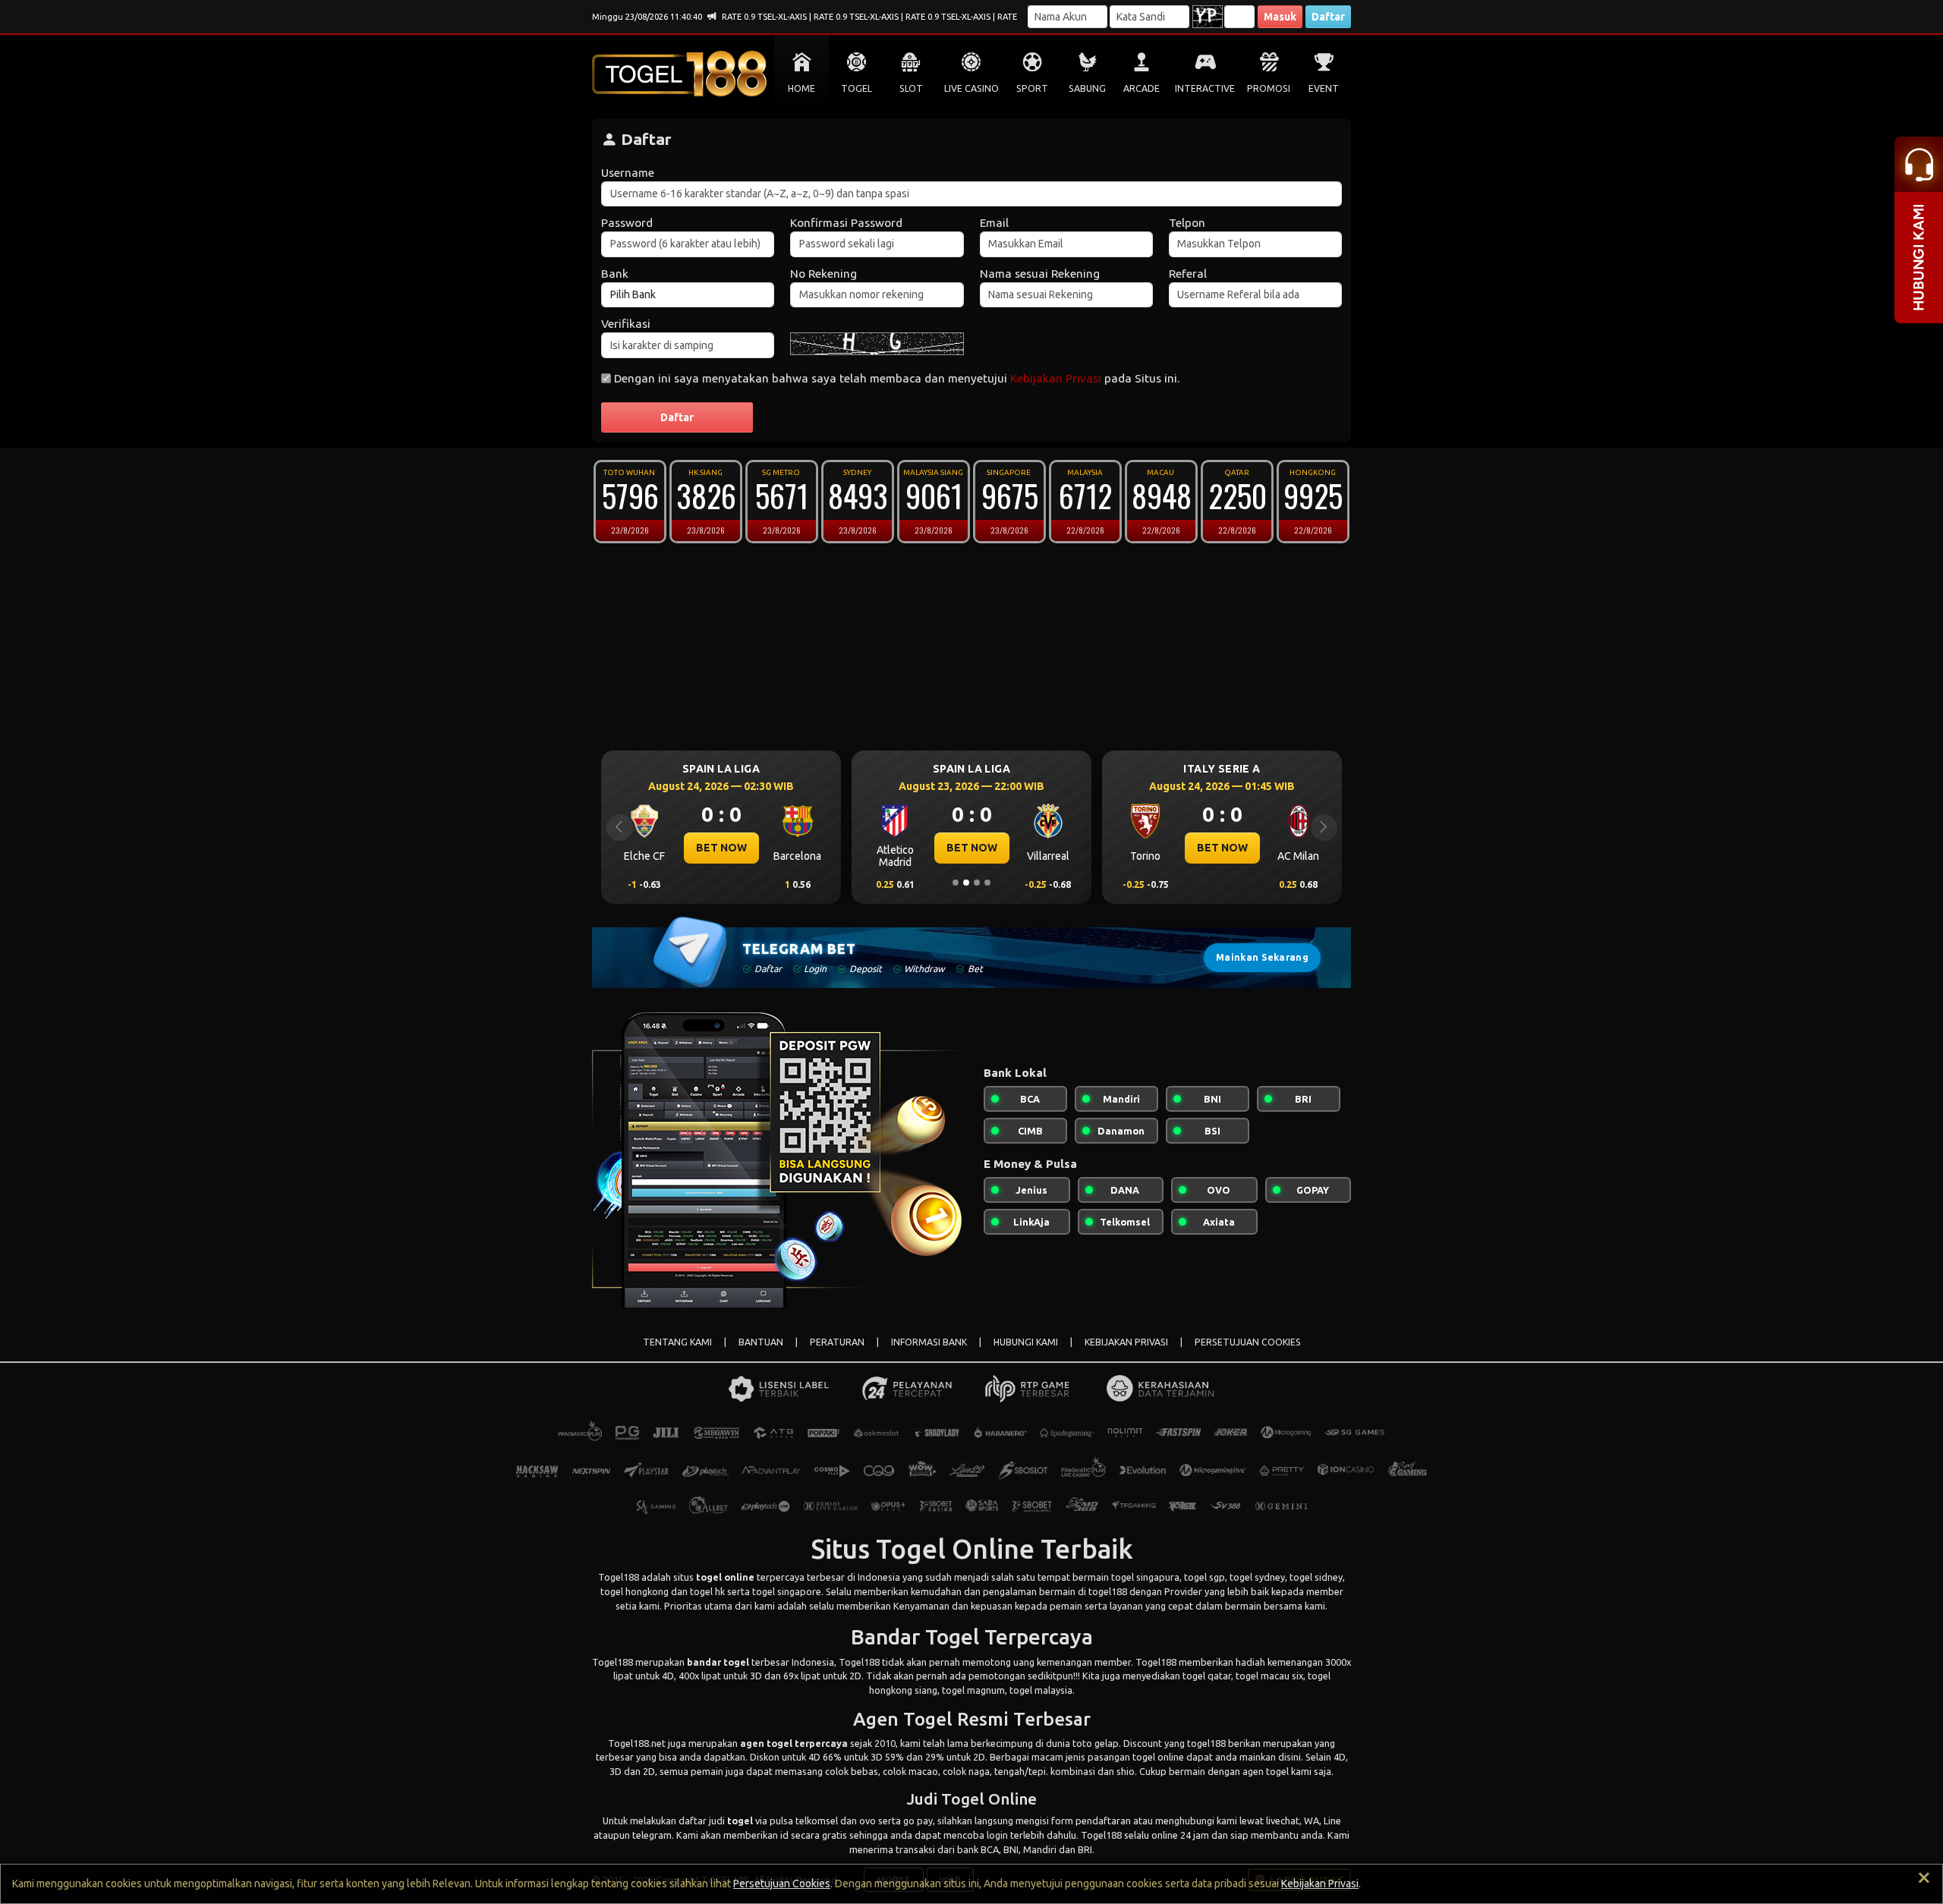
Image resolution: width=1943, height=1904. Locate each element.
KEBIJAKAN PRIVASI (1126, 1342)
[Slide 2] (966, 883)
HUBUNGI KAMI (1026, 1342)
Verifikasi (626, 324)
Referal (1188, 274)
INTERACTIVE (1205, 88)
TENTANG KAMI (677, 1342)
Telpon (1187, 223)
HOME (801, 88)
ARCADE (1142, 88)
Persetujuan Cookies (782, 1884)
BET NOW (852, 848)
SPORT (1032, 88)
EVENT (1324, 88)
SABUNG (1087, 88)
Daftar (1328, 17)
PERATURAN (837, 1342)
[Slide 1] (956, 883)
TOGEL (857, 88)
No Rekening (823, 274)
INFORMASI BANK (929, 1342)
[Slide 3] (977, 883)
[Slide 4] (987, 883)
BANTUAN (761, 1342)
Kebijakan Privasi (1056, 378)
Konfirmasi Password (846, 223)
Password (627, 223)
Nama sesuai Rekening (1040, 274)
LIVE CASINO (971, 88)
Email (994, 223)
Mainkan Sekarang (1262, 957)
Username (628, 173)
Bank (615, 274)
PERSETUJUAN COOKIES (1248, 1342)
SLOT (911, 88)
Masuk (1280, 17)
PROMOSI (1269, 88)
